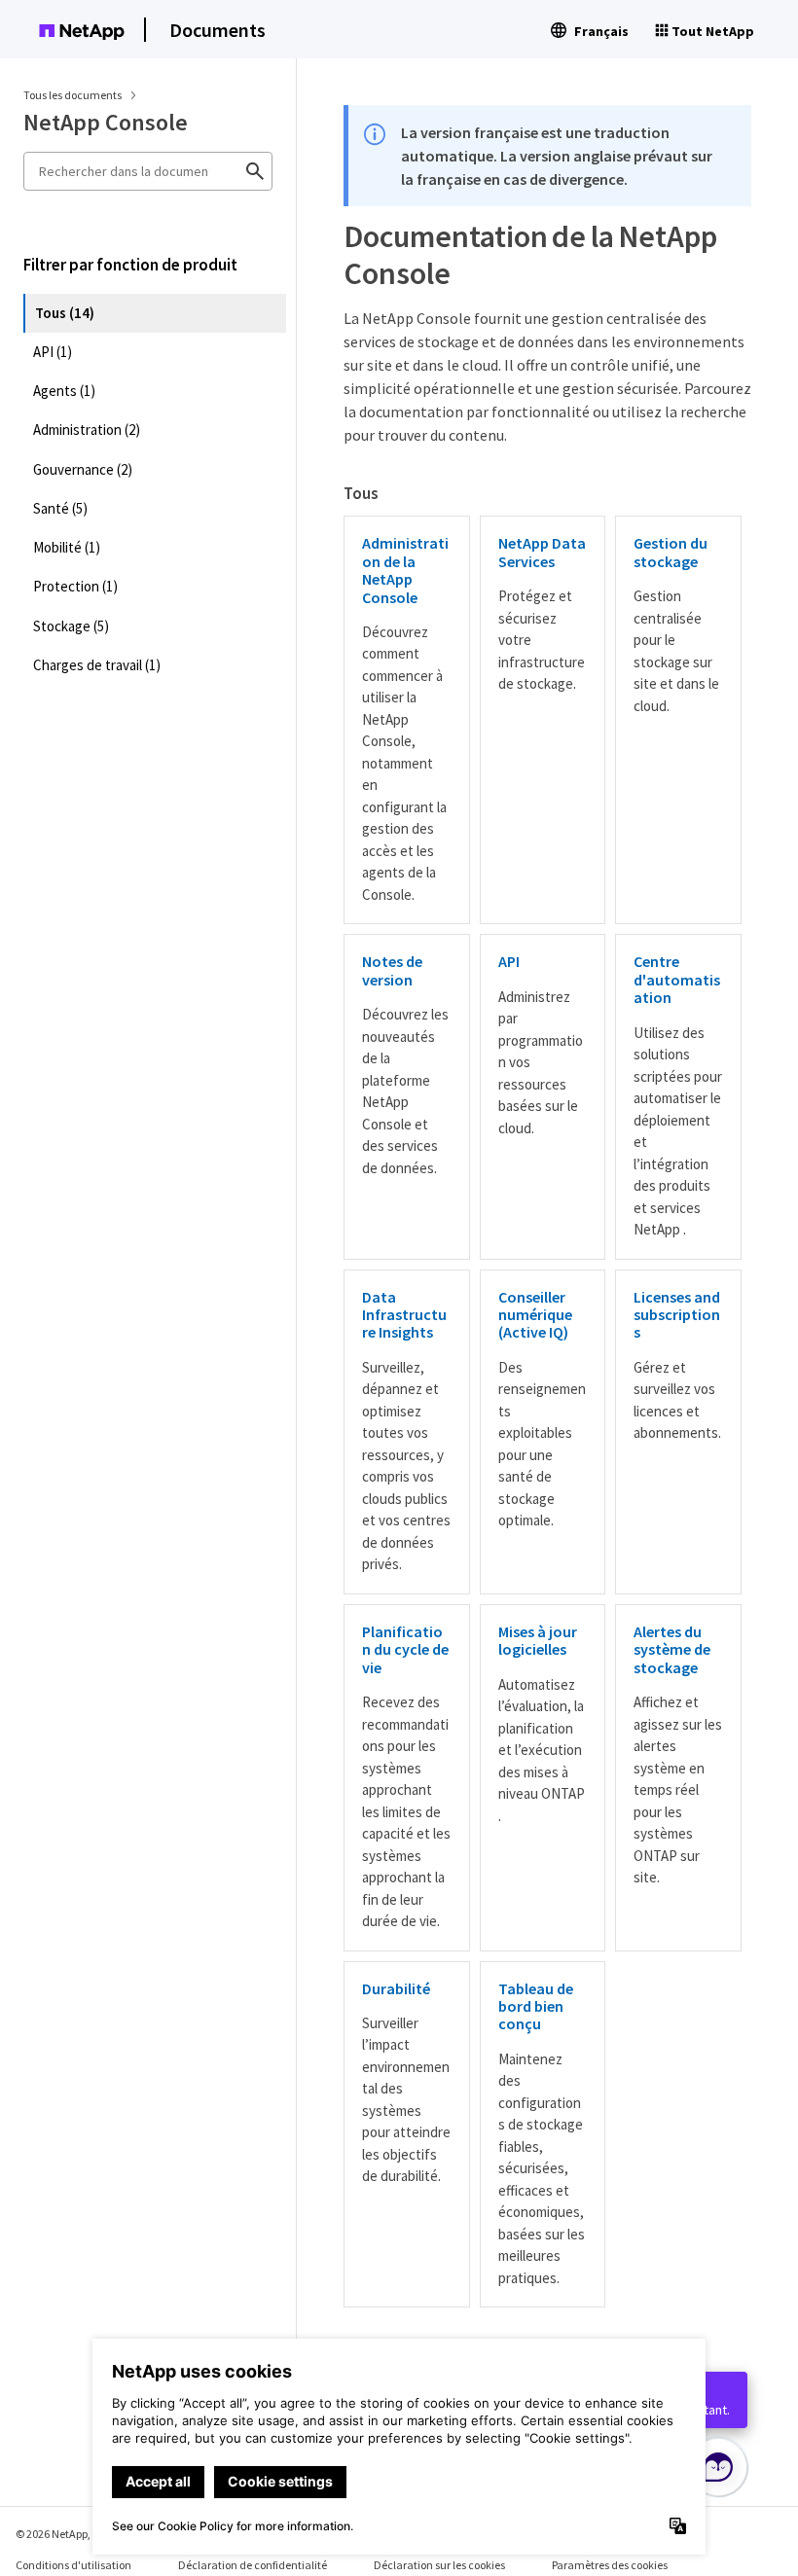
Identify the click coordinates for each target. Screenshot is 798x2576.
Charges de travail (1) (97, 665)
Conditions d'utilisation (73, 2565)
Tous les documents (73, 95)
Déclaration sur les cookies (439, 2565)
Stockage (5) (71, 626)
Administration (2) (87, 429)
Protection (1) (75, 586)
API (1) (53, 352)
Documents (218, 30)
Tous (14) (65, 313)
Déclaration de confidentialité (253, 2565)
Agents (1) (64, 391)
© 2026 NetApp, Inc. (63, 2534)
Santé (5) (60, 508)
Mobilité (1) (67, 547)
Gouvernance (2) (83, 469)
